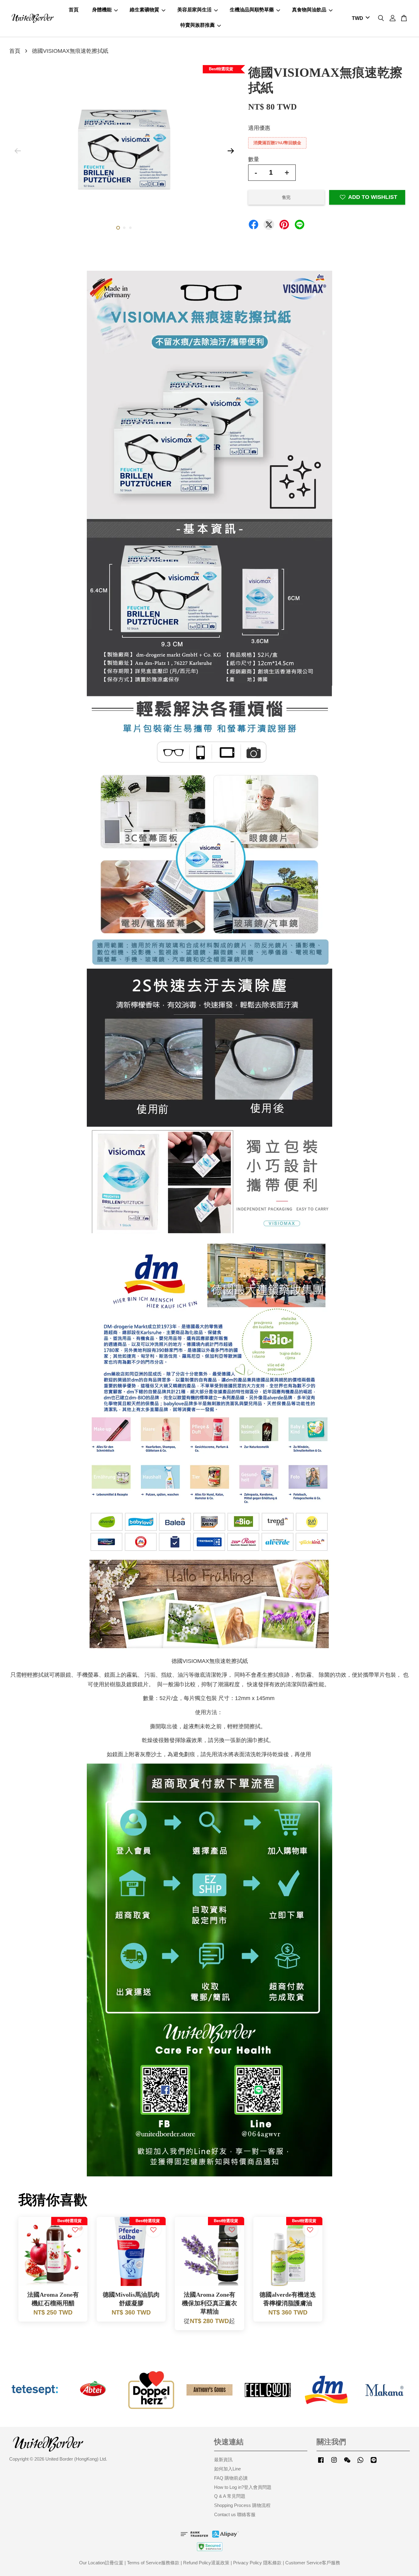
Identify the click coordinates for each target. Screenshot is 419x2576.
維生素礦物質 (144, 10)
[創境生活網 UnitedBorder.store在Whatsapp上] (360, 2463)
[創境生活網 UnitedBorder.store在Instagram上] (334, 2463)
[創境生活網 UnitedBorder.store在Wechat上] (347, 2463)
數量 (254, 159)
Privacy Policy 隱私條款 (257, 2563)
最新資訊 (223, 2460)
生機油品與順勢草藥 (252, 10)
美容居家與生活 (194, 10)
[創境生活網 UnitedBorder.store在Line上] (374, 2463)
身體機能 (102, 10)
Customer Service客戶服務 (313, 2563)
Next (231, 151)
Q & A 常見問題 (230, 2496)
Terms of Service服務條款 (153, 2563)
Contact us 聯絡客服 (235, 2514)
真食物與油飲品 (309, 10)
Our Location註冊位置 (101, 2563)
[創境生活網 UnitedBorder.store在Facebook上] (321, 2463)
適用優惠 (259, 128)
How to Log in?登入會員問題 (243, 2487)
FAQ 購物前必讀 (231, 2478)
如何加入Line (227, 2469)
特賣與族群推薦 (198, 25)
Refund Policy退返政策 (206, 2563)
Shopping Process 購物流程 (242, 2505)
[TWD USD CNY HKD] (360, 19)
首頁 (74, 10)
